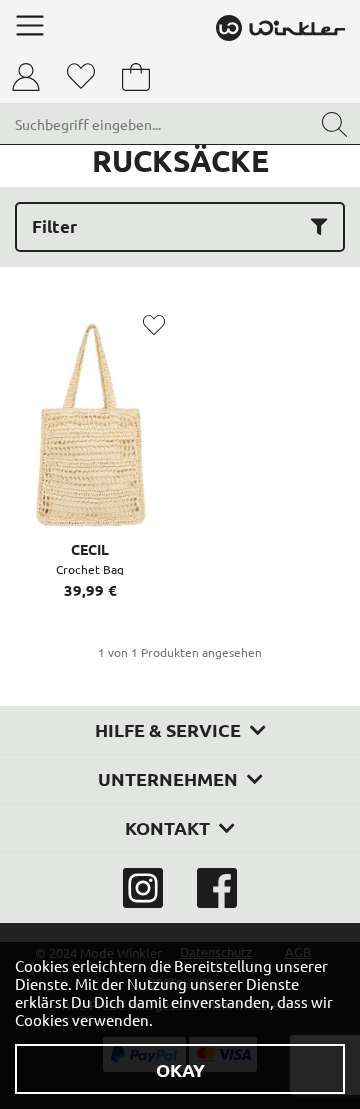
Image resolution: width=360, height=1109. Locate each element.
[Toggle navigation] (30, 25)
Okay (180, 1069)
